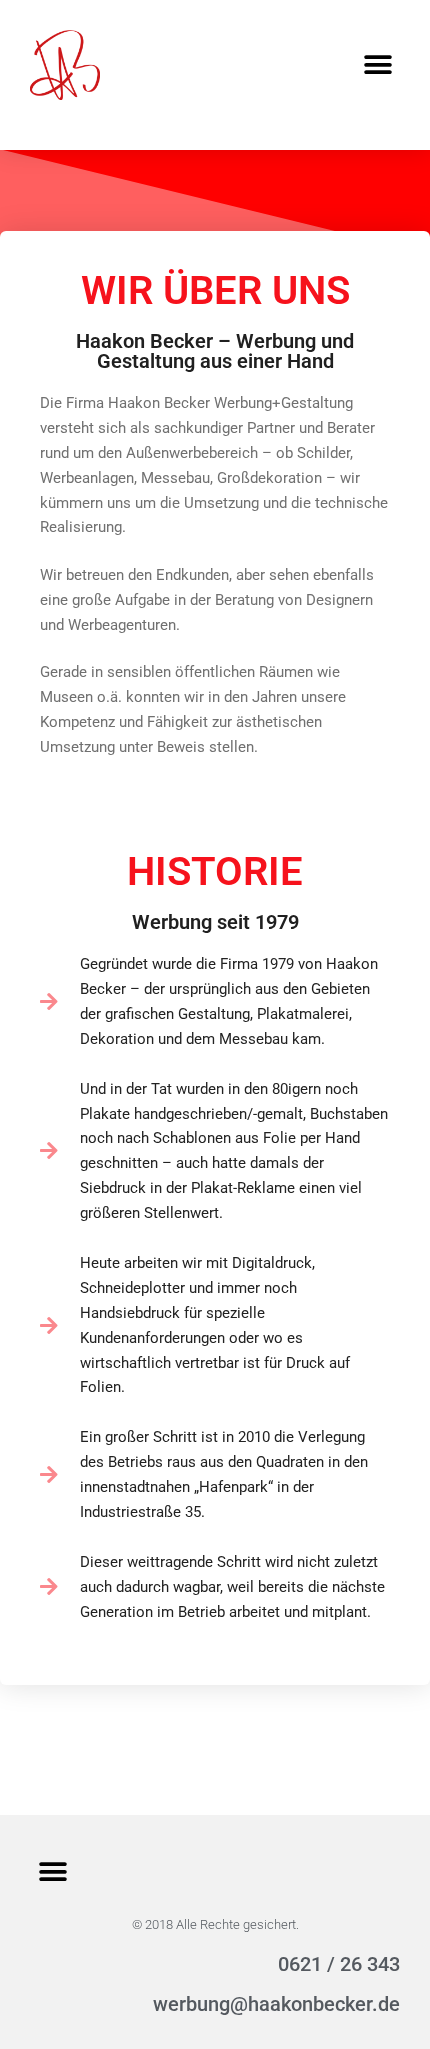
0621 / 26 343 (339, 1964)
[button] (377, 65)
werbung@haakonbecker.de (276, 2004)
